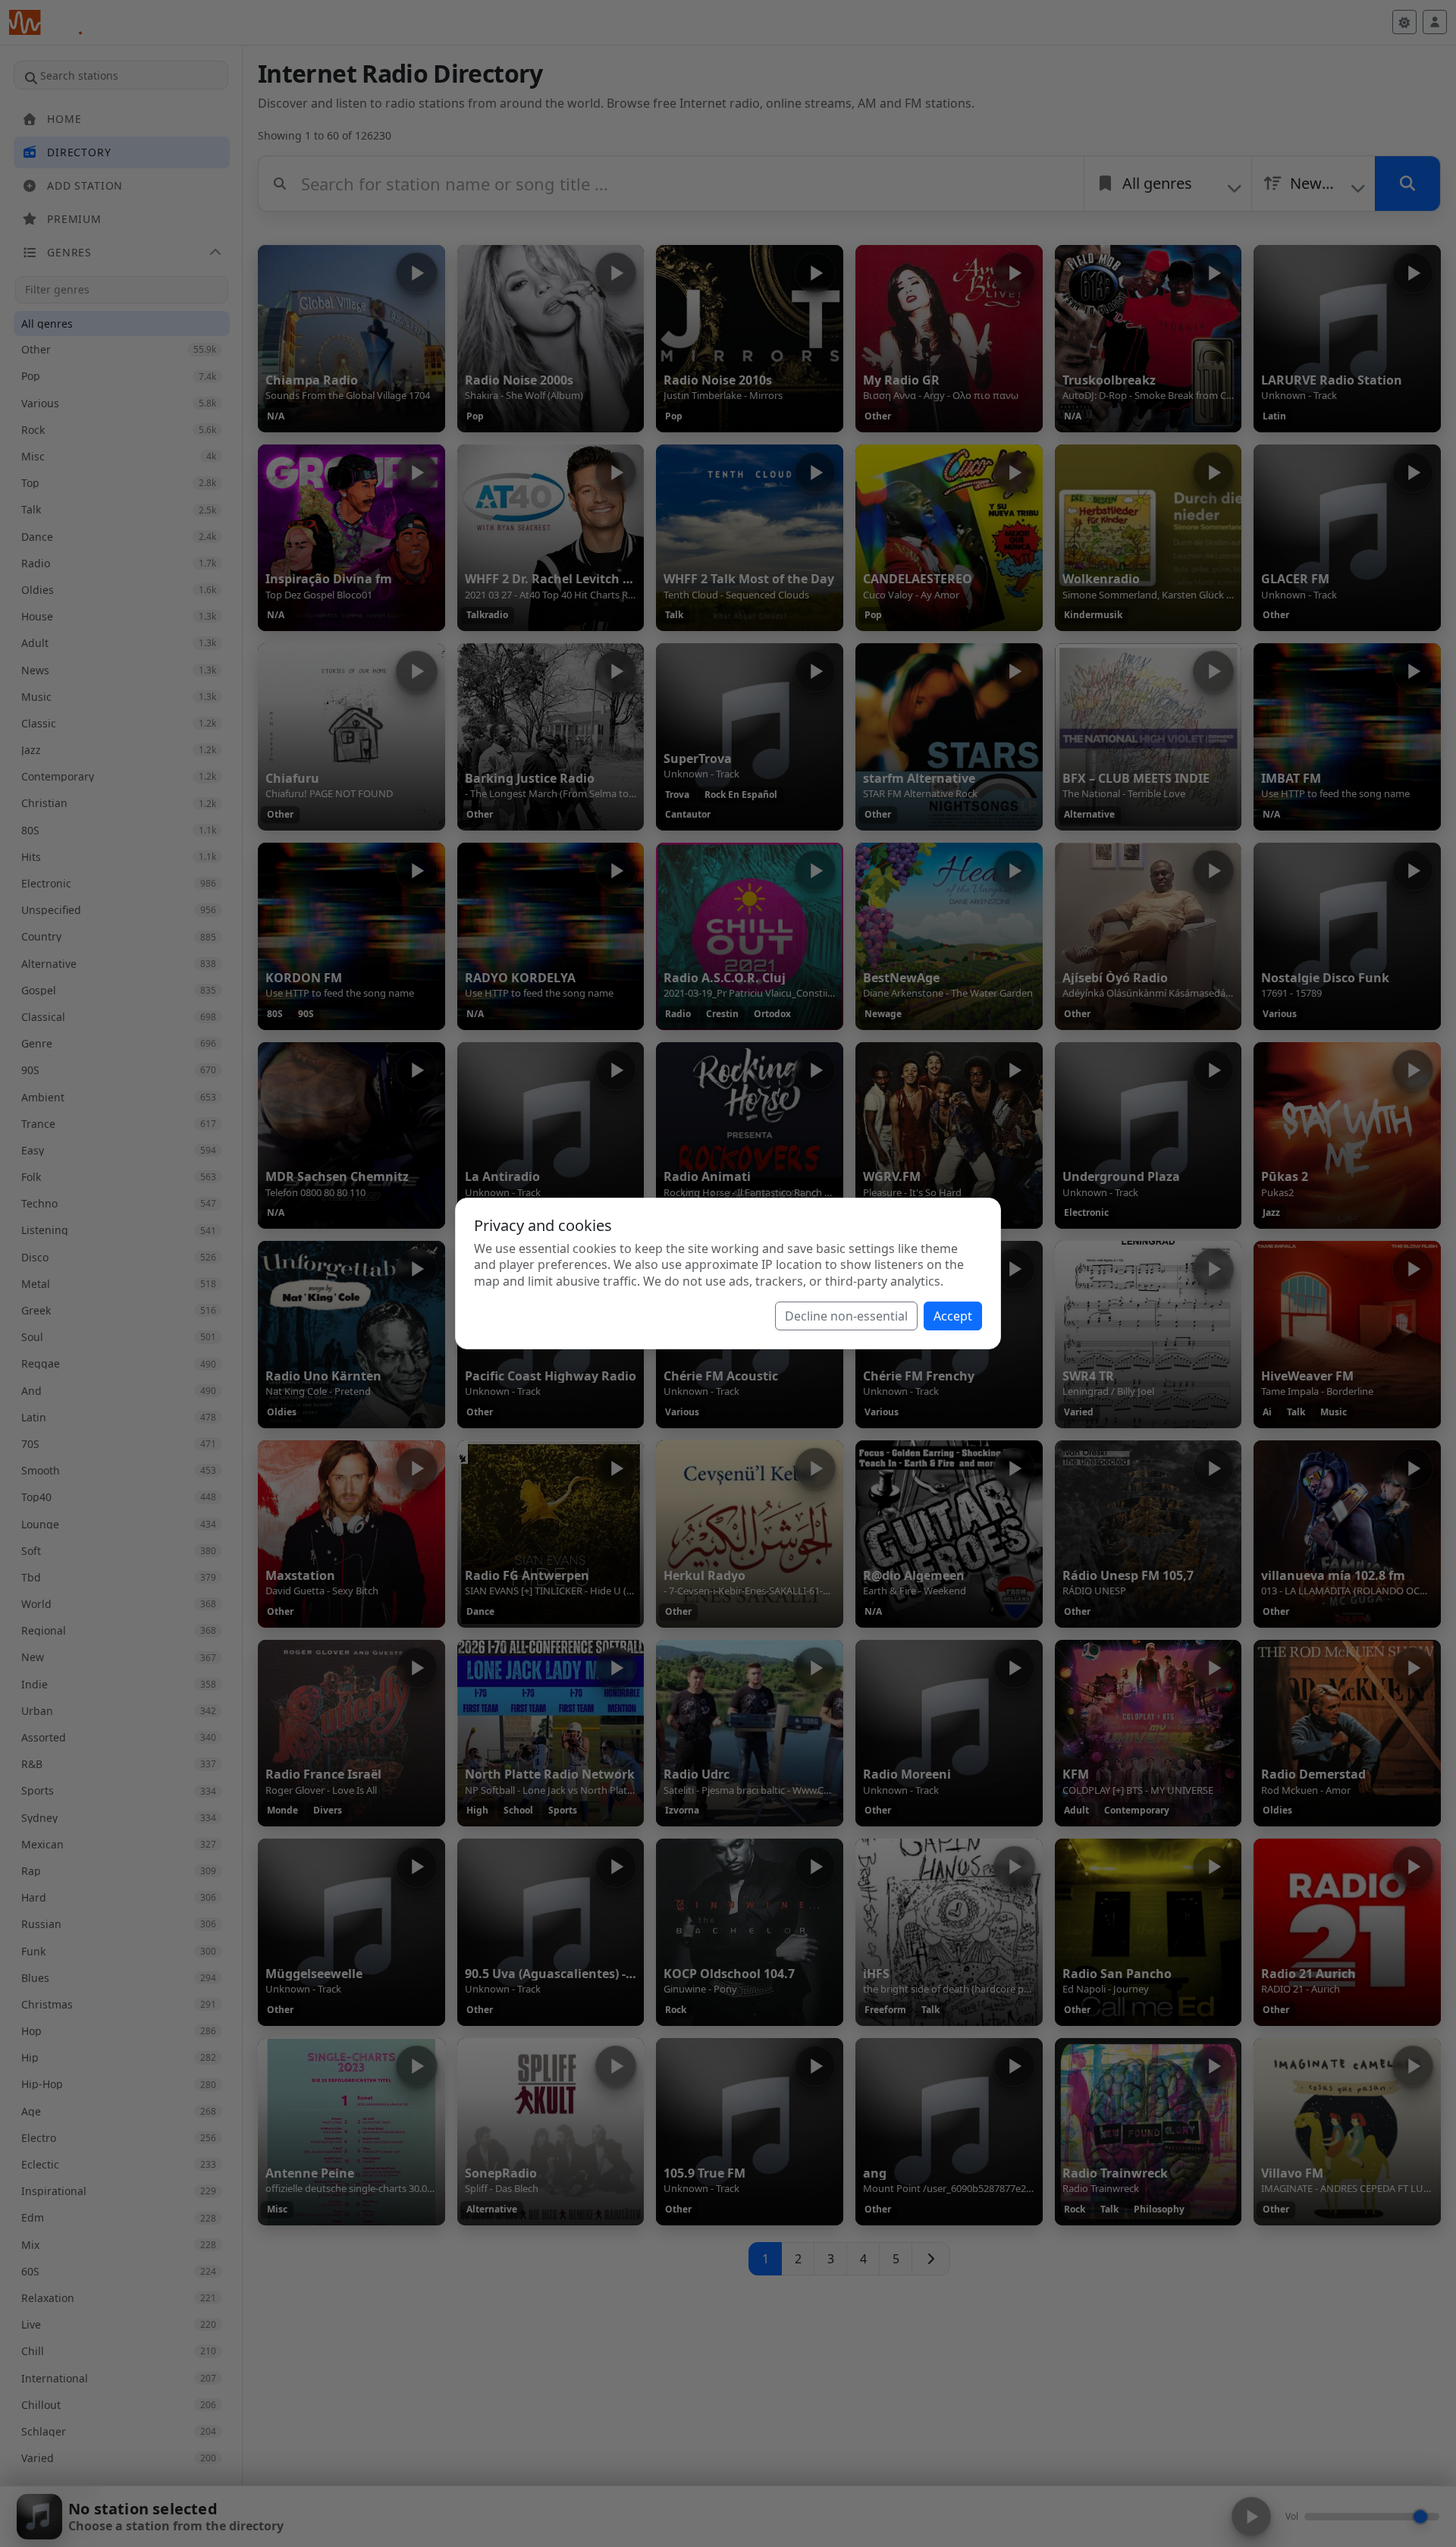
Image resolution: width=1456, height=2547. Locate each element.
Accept (953, 1316)
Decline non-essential (846, 1316)
